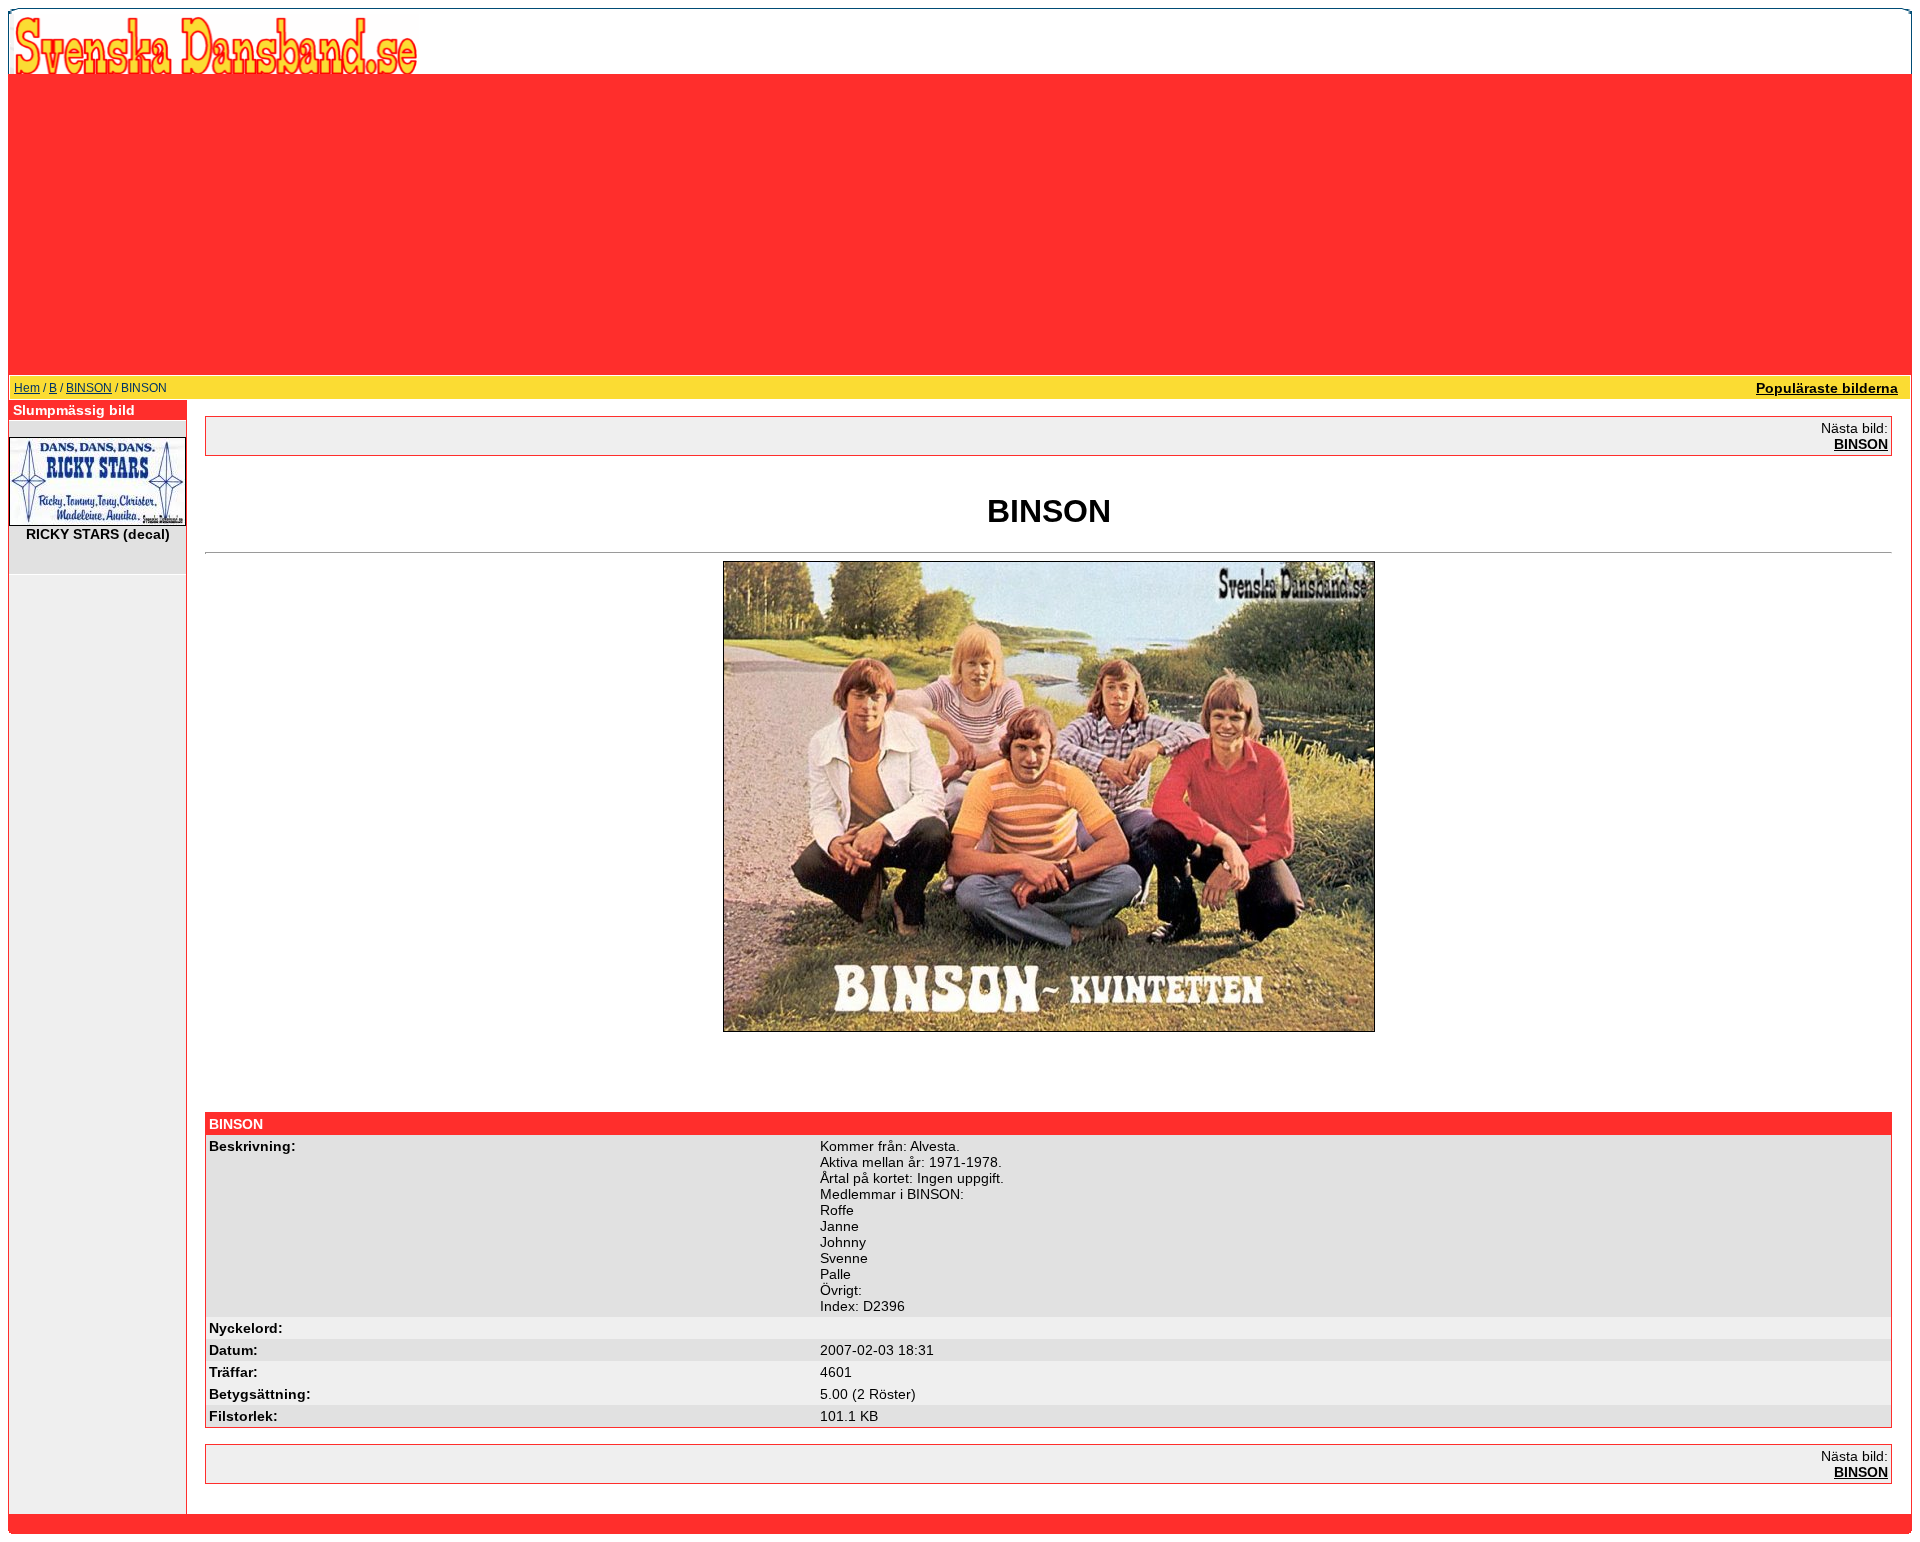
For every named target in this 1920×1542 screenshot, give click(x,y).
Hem (27, 388)
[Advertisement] (960, 224)
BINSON (89, 388)
